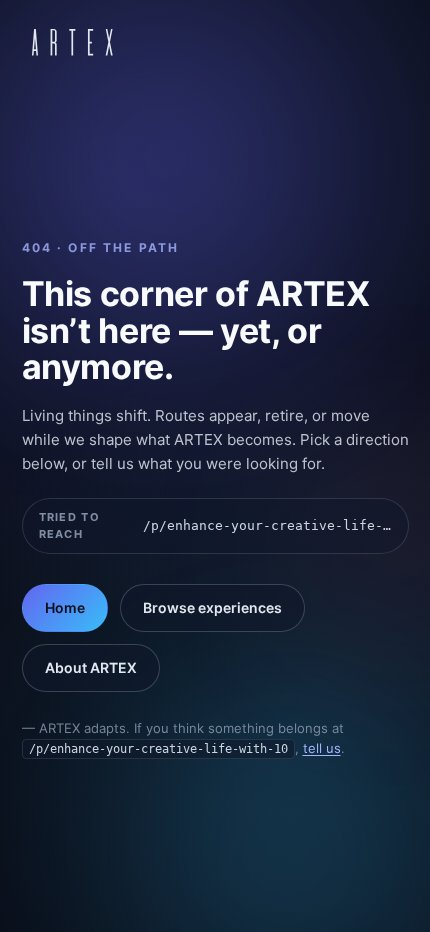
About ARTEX (91, 667)
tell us (322, 748)
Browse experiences (212, 607)
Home (65, 607)
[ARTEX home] (72, 42)
